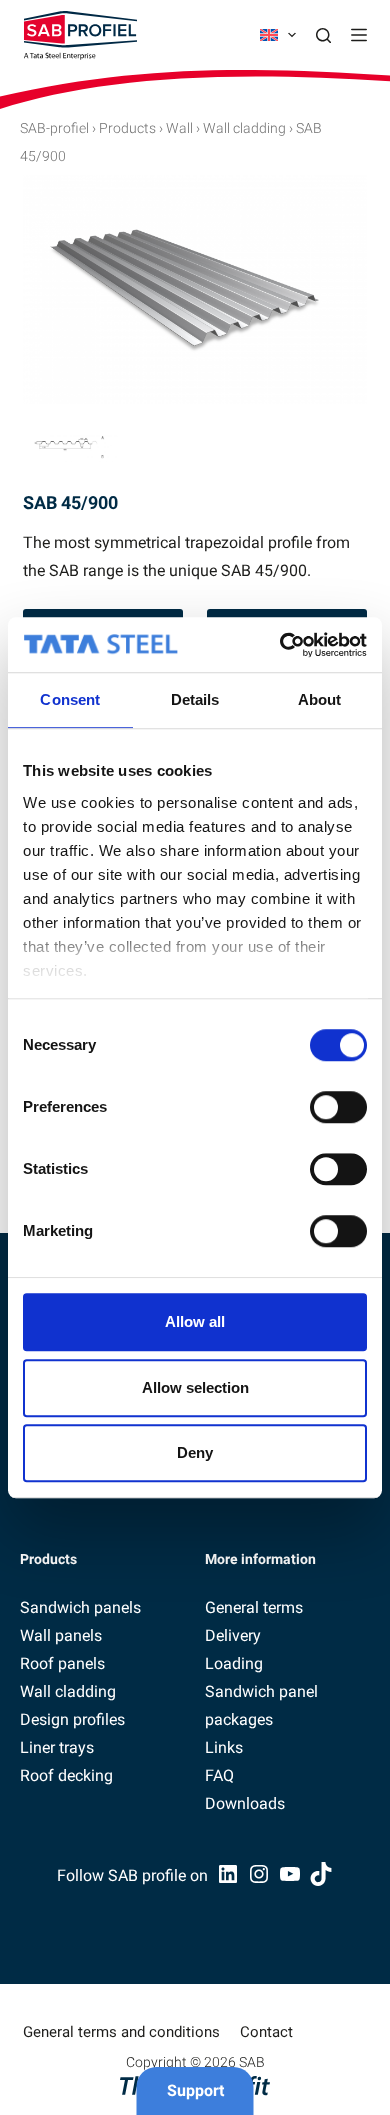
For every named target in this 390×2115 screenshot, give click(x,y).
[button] (278, 35)
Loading (234, 1663)
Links (224, 1747)
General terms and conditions (121, 2032)
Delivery (233, 1635)
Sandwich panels (80, 1607)
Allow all (195, 1321)
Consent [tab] (70, 699)
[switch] (338, 1107)
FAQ (219, 1775)
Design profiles (72, 1719)
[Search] (323, 35)
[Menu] (359, 35)
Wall (179, 128)
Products (127, 128)
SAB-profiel (54, 128)
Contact (266, 2032)
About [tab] (320, 699)
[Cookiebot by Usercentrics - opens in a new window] (280, 645)
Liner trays (57, 1747)
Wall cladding (244, 128)
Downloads (245, 1803)
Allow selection (195, 1387)
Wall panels (61, 1635)
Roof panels (62, 1663)
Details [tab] (195, 699)
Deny (195, 1452)
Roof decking (66, 1775)
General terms (254, 1607)
